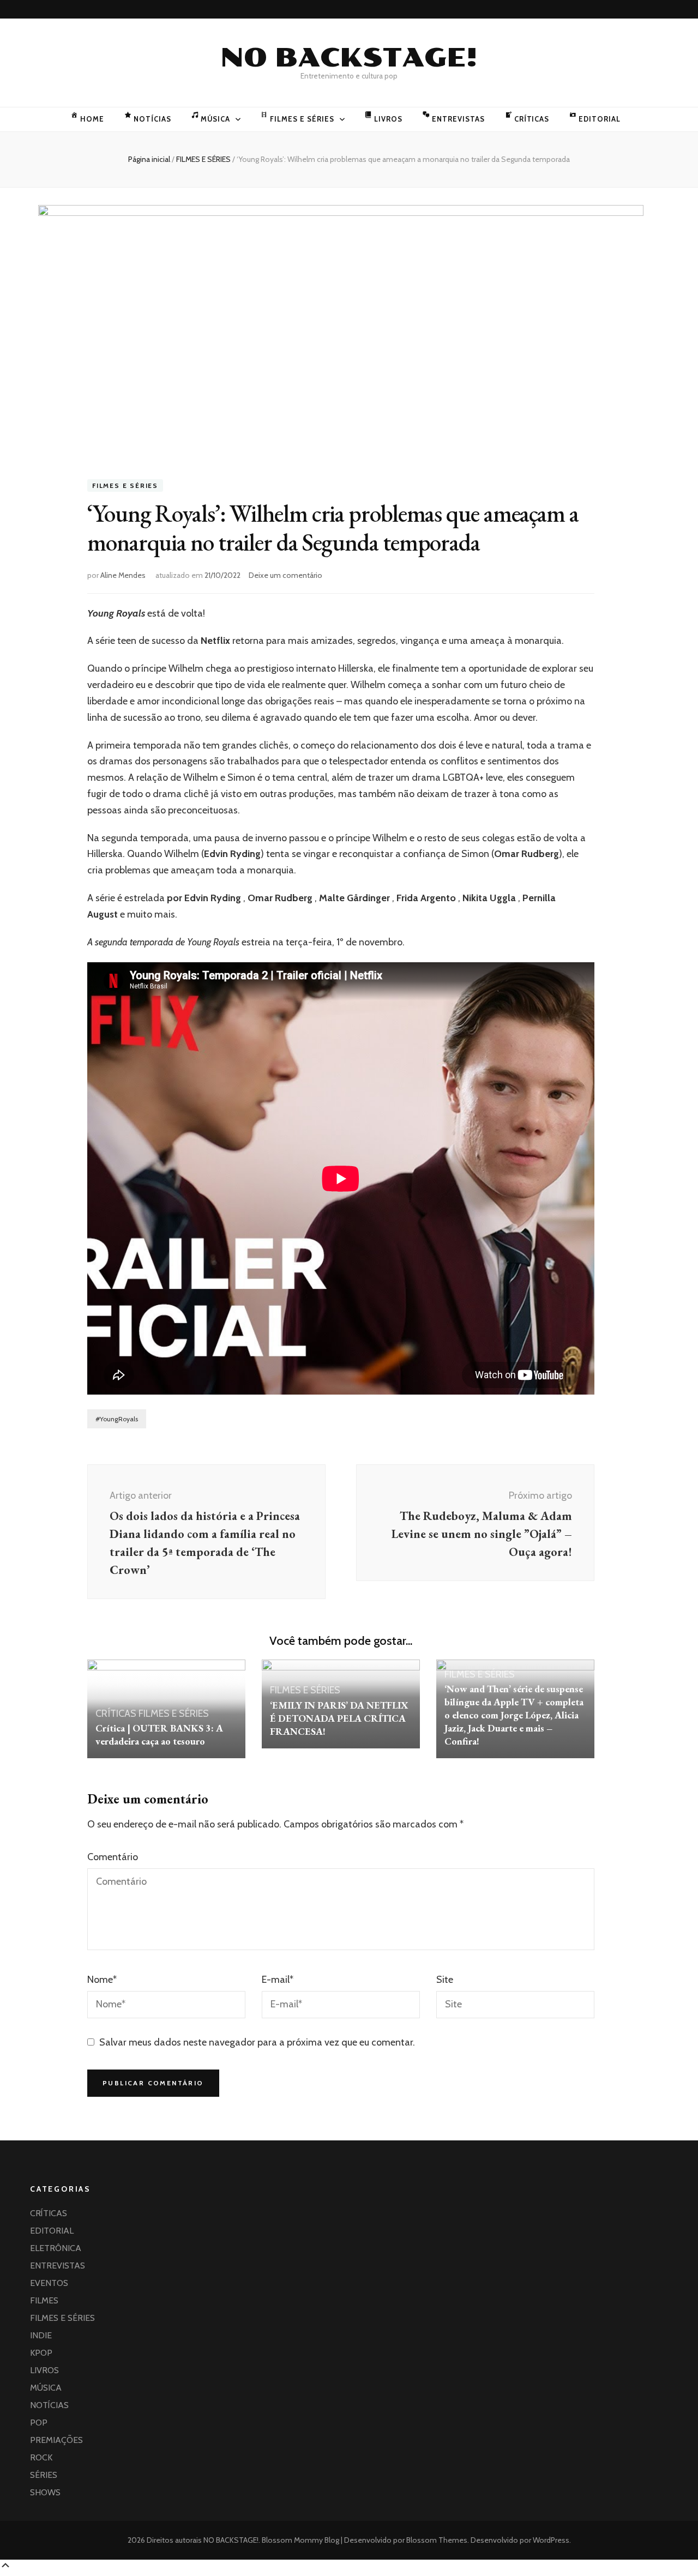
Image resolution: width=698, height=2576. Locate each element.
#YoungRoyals (117, 1419)
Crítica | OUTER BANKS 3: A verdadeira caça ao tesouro (159, 1735)
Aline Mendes (123, 575)
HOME (92, 119)
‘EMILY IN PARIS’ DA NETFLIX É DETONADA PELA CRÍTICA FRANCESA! (339, 1718)
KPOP (41, 2353)
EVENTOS (49, 2283)
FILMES (44, 2300)
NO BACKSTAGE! (349, 58)
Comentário (113, 1857)
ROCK (41, 2457)
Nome (102, 1980)
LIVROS (388, 119)
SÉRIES (44, 2475)
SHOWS (45, 2492)
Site (445, 1980)
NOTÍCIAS (152, 119)
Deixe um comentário (285, 575)
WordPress (551, 2540)
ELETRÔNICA (56, 2248)
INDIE (41, 2335)
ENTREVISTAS (458, 119)
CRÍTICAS (532, 119)
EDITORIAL (600, 119)
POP (39, 2423)
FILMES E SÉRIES (302, 119)
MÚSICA (216, 119)
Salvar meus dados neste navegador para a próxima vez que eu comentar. (257, 2042)
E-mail (278, 1980)
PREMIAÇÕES (56, 2440)
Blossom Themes (436, 2540)
